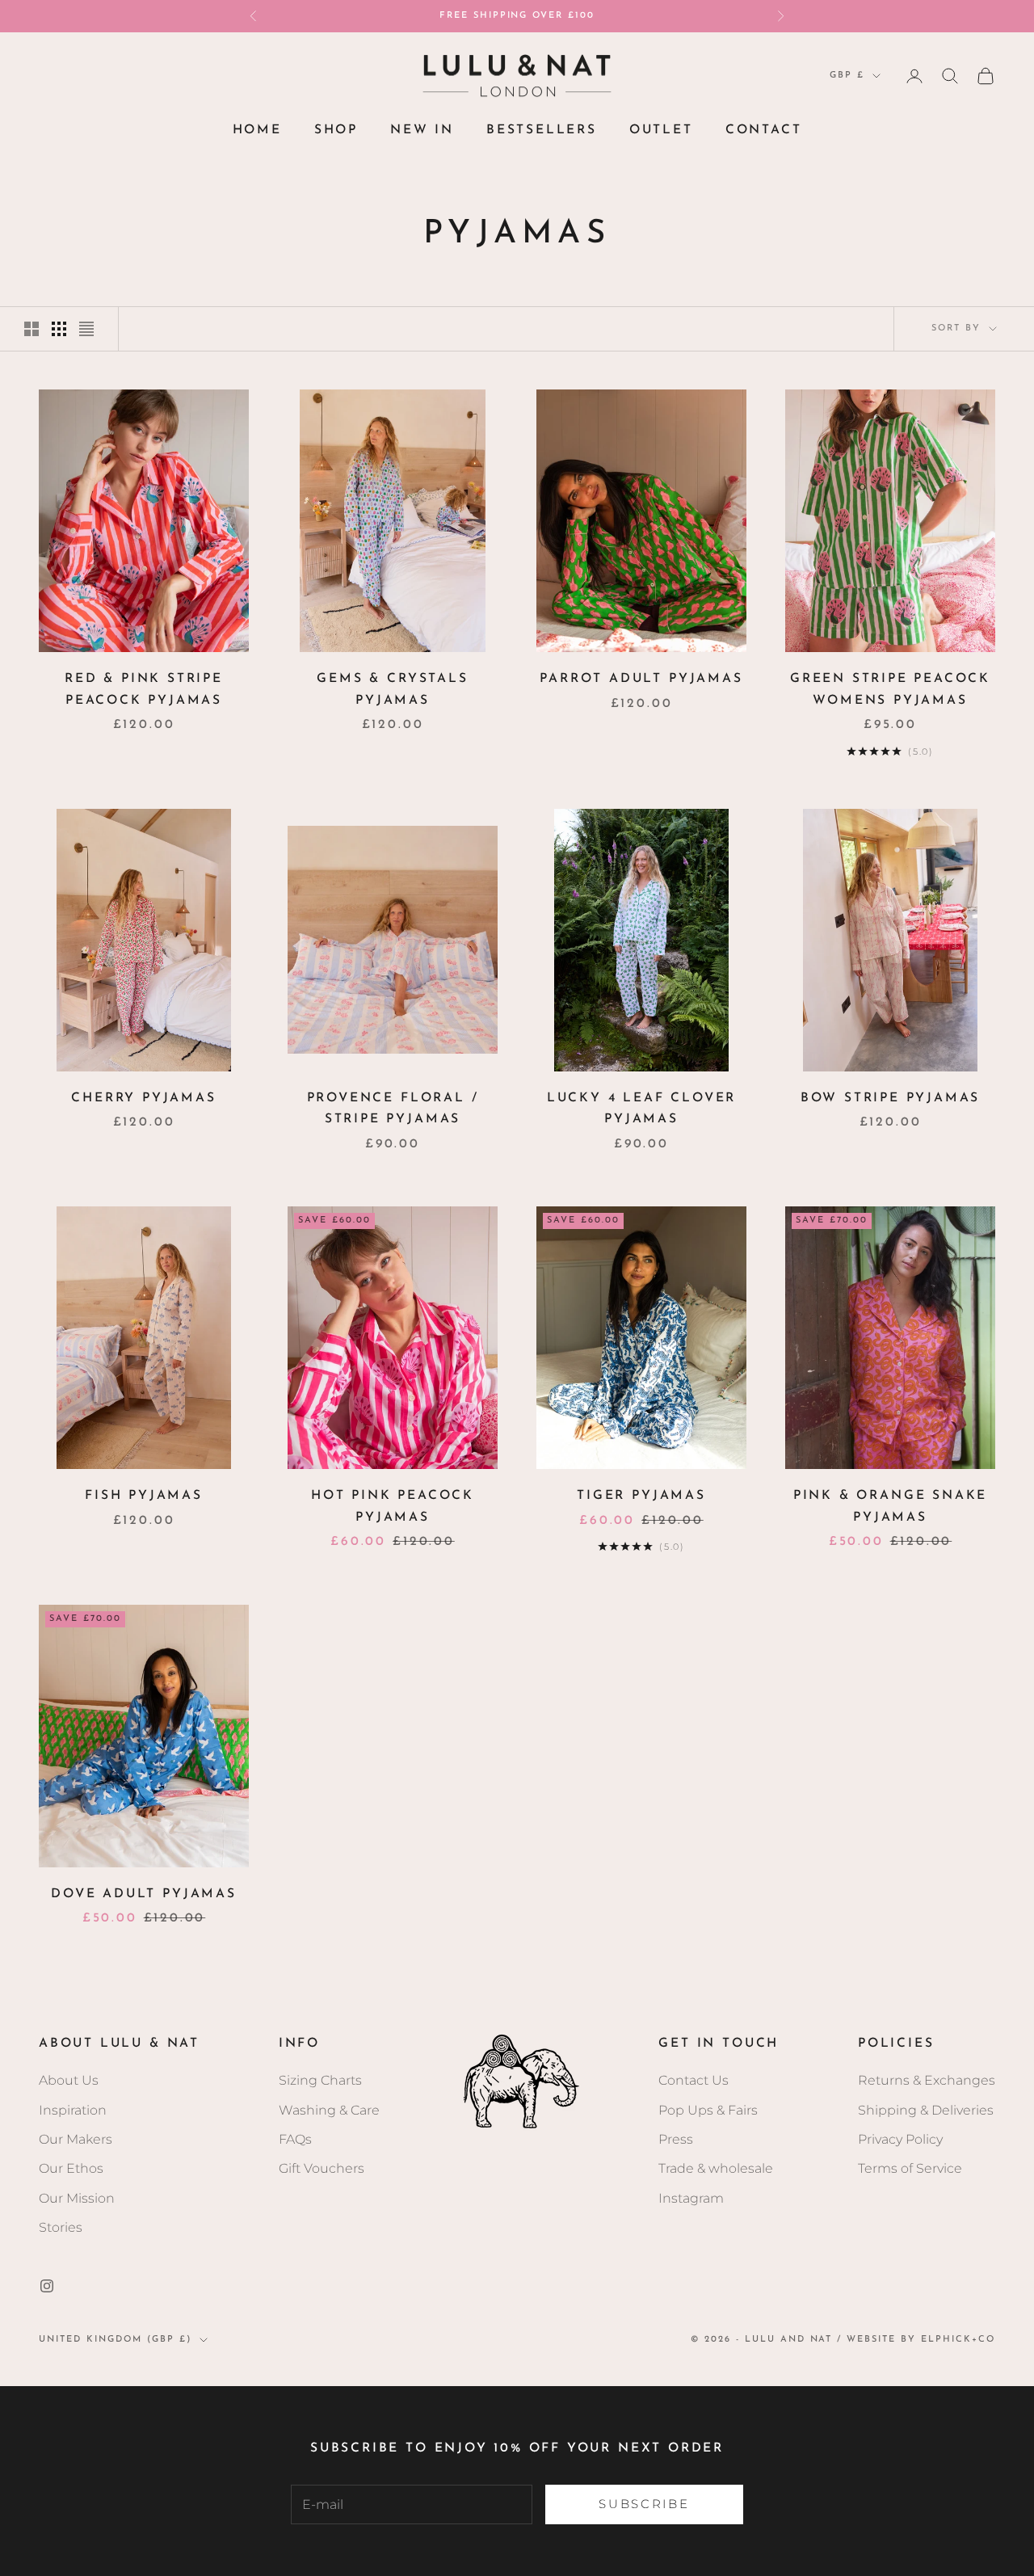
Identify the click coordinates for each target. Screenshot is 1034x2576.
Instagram (691, 2198)
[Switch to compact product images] (86, 329)
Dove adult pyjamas (144, 1894)
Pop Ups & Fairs (708, 2110)
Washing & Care (329, 2110)
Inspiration (73, 2110)
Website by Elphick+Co (921, 2340)
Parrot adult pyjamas (641, 679)
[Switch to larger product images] (32, 329)
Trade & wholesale (716, 2168)
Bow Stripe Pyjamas (891, 1098)
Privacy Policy (900, 2139)
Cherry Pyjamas (143, 1098)
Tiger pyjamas (641, 1496)
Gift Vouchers (322, 2168)
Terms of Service (910, 2168)
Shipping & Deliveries (926, 2110)
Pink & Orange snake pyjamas (890, 1507)
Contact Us (694, 2080)
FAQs (295, 2139)
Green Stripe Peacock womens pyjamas (890, 690)
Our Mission (77, 2198)
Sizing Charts (320, 2080)
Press (676, 2139)
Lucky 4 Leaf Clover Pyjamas (641, 1109)
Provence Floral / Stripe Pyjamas (393, 1109)
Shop (336, 130)
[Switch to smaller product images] (59, 329)
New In (422, 130)
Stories (61, 2227)
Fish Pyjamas (144, 1496)
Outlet (661, 130)
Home (257, 130)
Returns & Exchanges (927, 2080)
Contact (764, 130)
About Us (69, 2080)
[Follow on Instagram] (47, 2286)
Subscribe (644, 2504)
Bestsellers (542, 130)
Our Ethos (71, 2168)
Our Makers (76, 2139)
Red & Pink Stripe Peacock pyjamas (144, 690)
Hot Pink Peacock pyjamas (393, 1507)
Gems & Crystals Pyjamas (392, 690)
